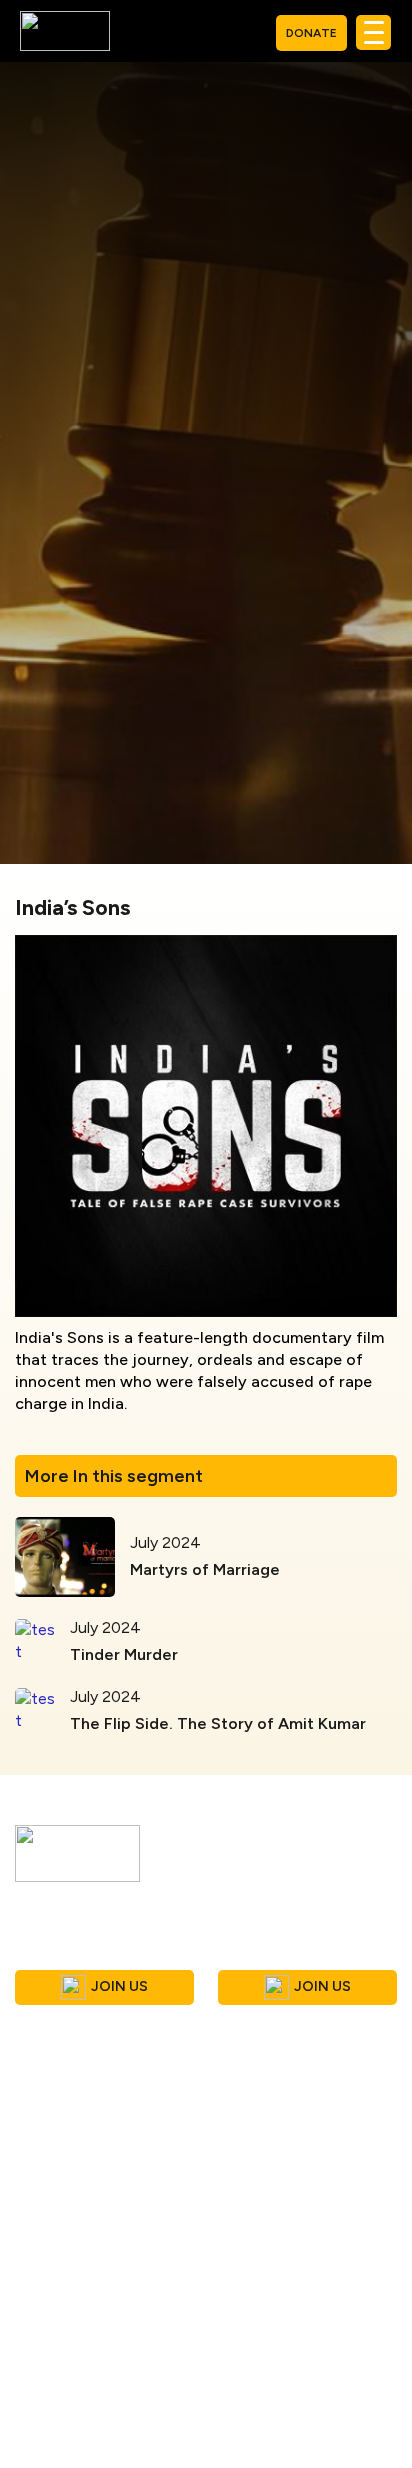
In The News (267, 2197)
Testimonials (62, 2423)
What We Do (60, 2197)
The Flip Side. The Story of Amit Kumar (218, 1723)
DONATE (311, 33)
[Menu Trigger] (373, 32)
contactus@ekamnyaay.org (139, 2091)
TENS (242, 2278)
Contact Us (57, 2450)
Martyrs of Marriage (205, 1569)
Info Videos (263, 2170)
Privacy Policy (270, 2396)
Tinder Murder (124, 1654)
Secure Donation (281, 2423)
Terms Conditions (285, 2369)
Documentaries (70, 2369)
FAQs (35, 2251)
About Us (49, 2170)
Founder (45, 2224)
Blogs (35, 2396)
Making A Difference (294, 2224)
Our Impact (262, 2251)
